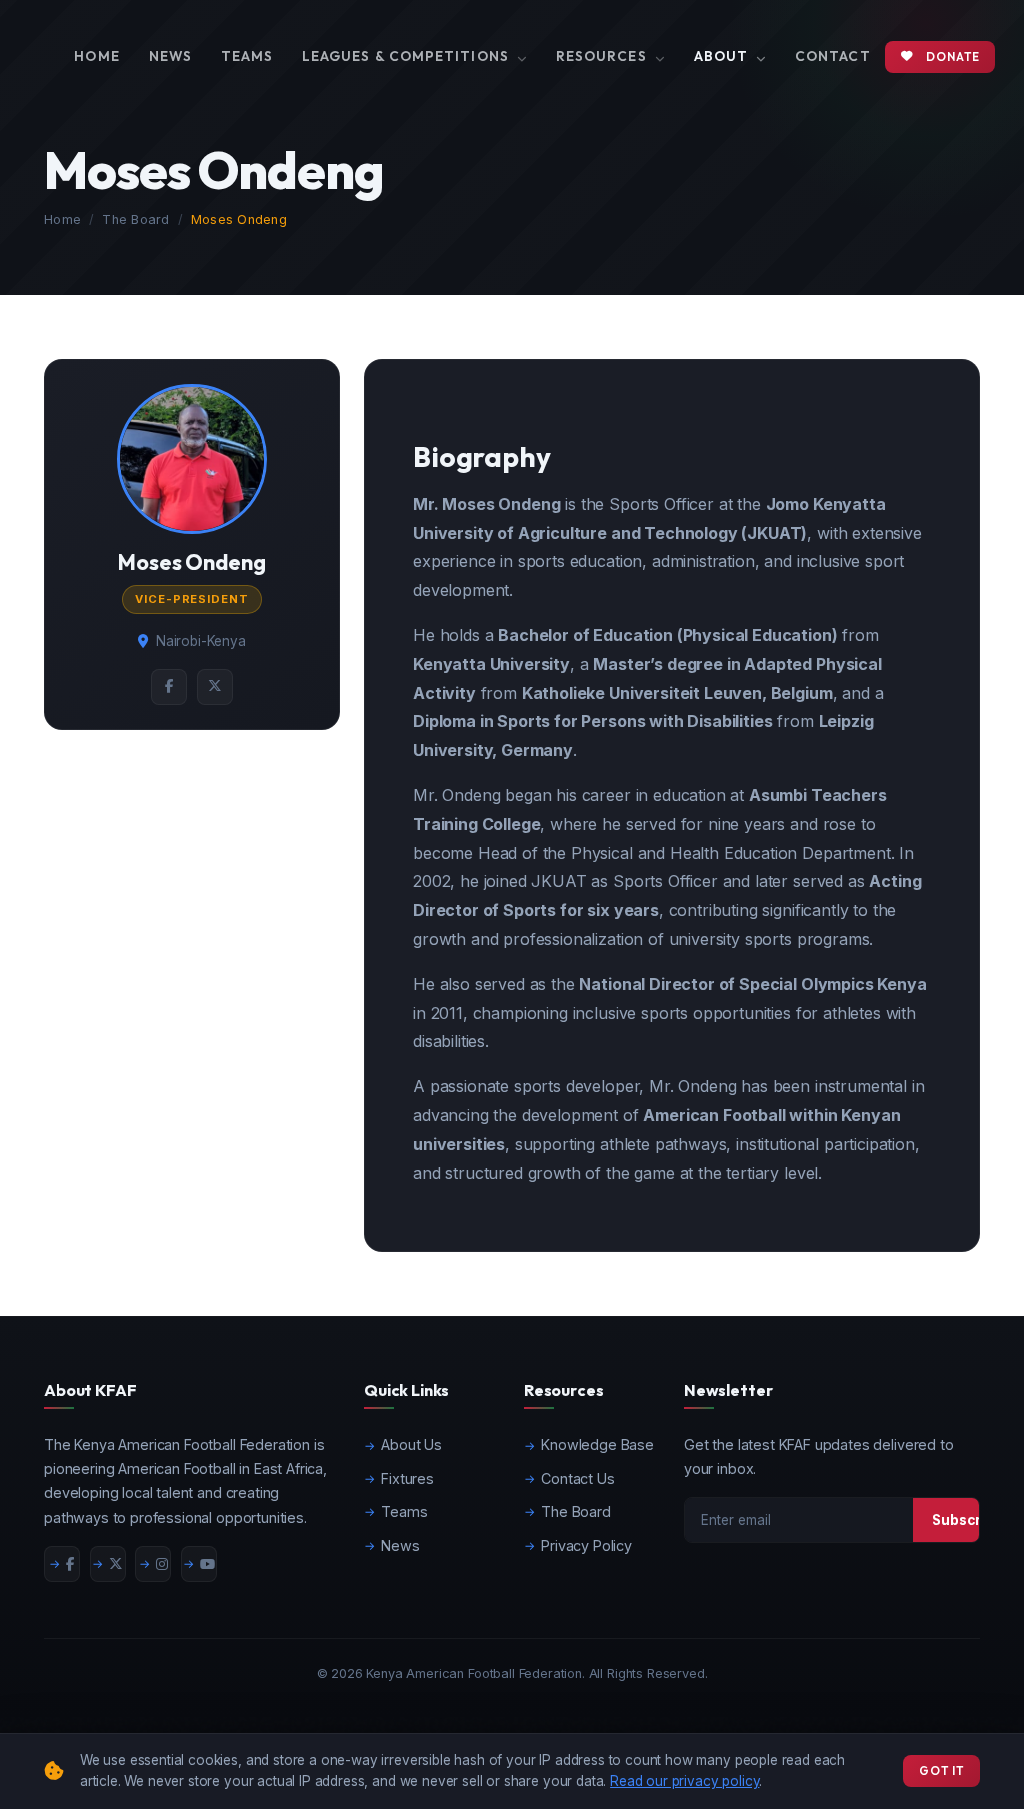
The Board (135, 219)
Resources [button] (603, 56)
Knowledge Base (597, 1444)
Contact (833, 56)
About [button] (723, 56)
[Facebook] (62, 1564)
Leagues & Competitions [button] (407, 56)
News (170, 56)
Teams (247, 56)
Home (96, 56)
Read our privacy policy (684, 1781)
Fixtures (407, 1478)
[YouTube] (199, 1564)
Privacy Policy (586, 1545)
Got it (941, 1770)
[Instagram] (153, 1564)
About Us (411, 1444)
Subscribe (967, 1520)
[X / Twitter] (108, 1564)
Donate (953, 56)
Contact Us (577, 1478)
